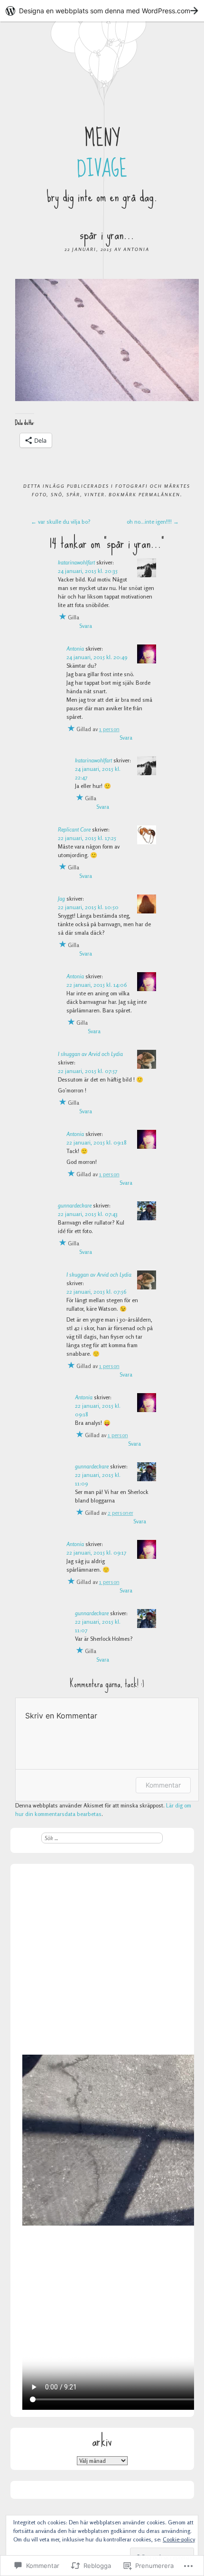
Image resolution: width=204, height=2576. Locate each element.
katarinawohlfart (76, 562)
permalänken (159, 494)
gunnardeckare (75, 1205)
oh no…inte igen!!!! (153, 522)
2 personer (121, 1513)
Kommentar (163, 1785)
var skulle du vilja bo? (61, 522)
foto (39, 494)
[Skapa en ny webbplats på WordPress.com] (102, 11)
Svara (86, 626)
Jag (61, 899)
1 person (109, 729)
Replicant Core (74, 829)
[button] (107, 340)
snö (56, 494)
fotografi (132, 486)
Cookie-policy (179, 2539)
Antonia (136, 249)
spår (73, 494)
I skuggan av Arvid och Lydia (90, 1054)
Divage (102, 169)
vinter (95, 494)
